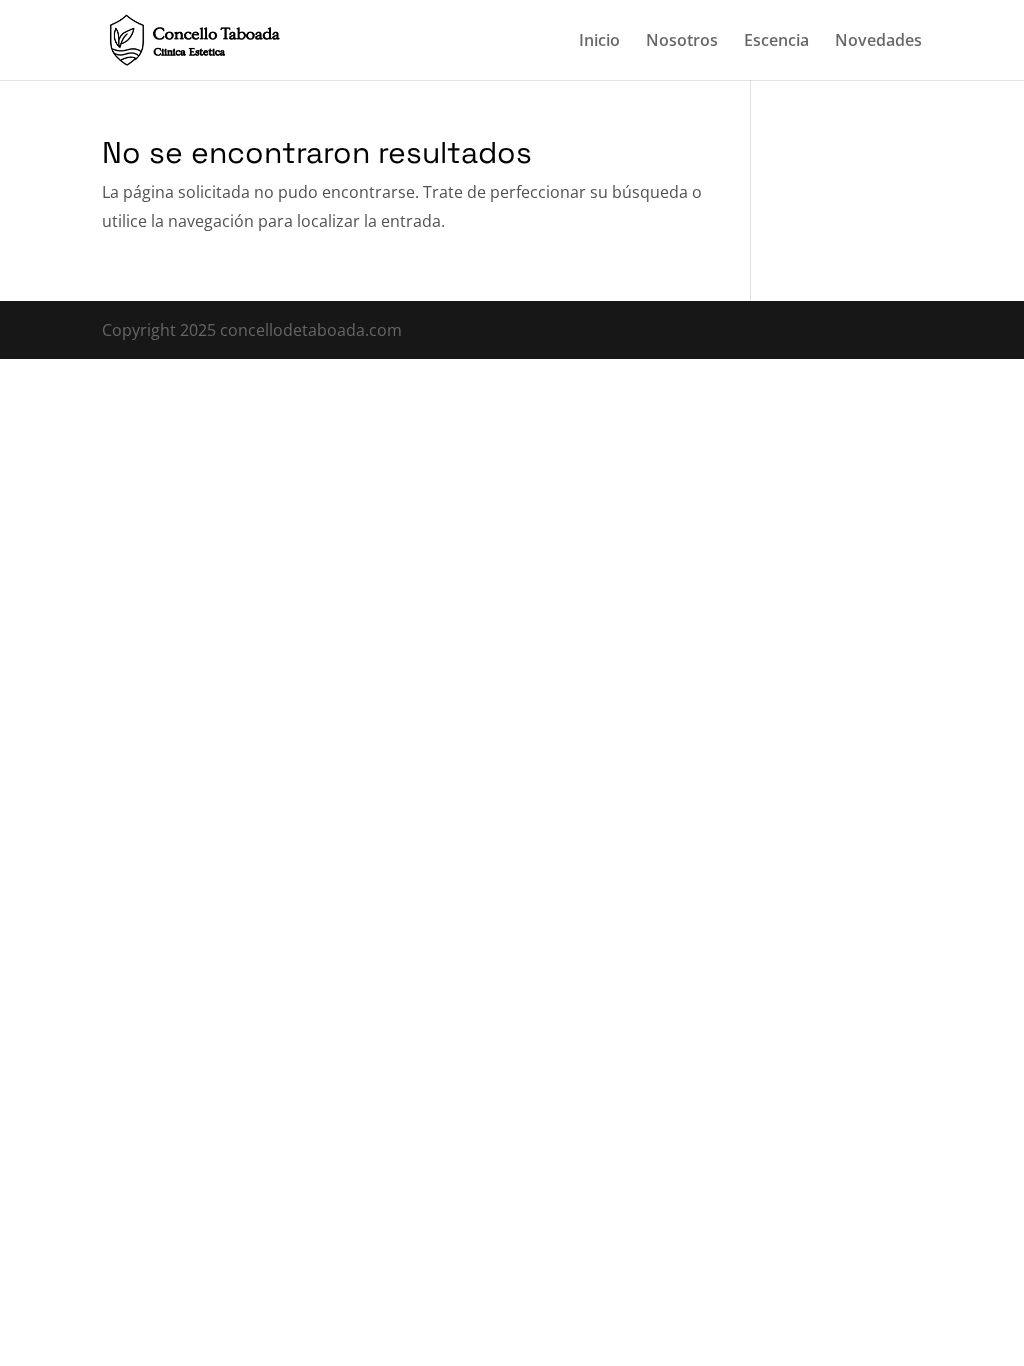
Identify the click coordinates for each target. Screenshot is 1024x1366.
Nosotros (682, 42)
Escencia (776, 42)
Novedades (878, 42)
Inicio (599, 42)
